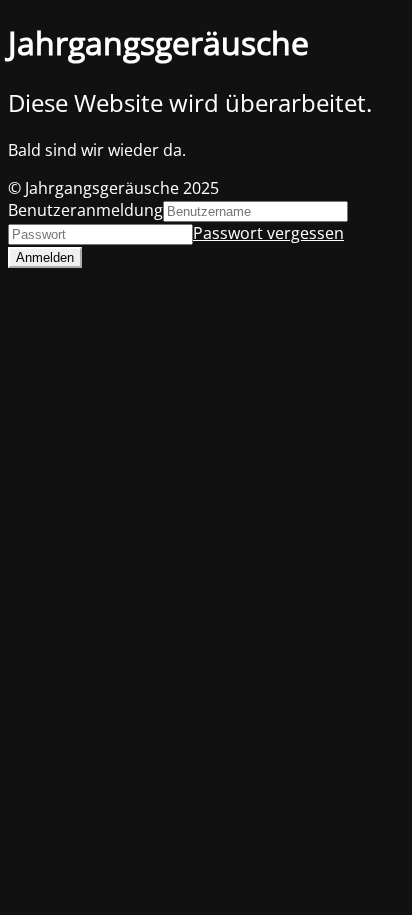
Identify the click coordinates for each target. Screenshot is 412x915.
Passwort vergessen (268, 233)
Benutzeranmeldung (85, 210)
